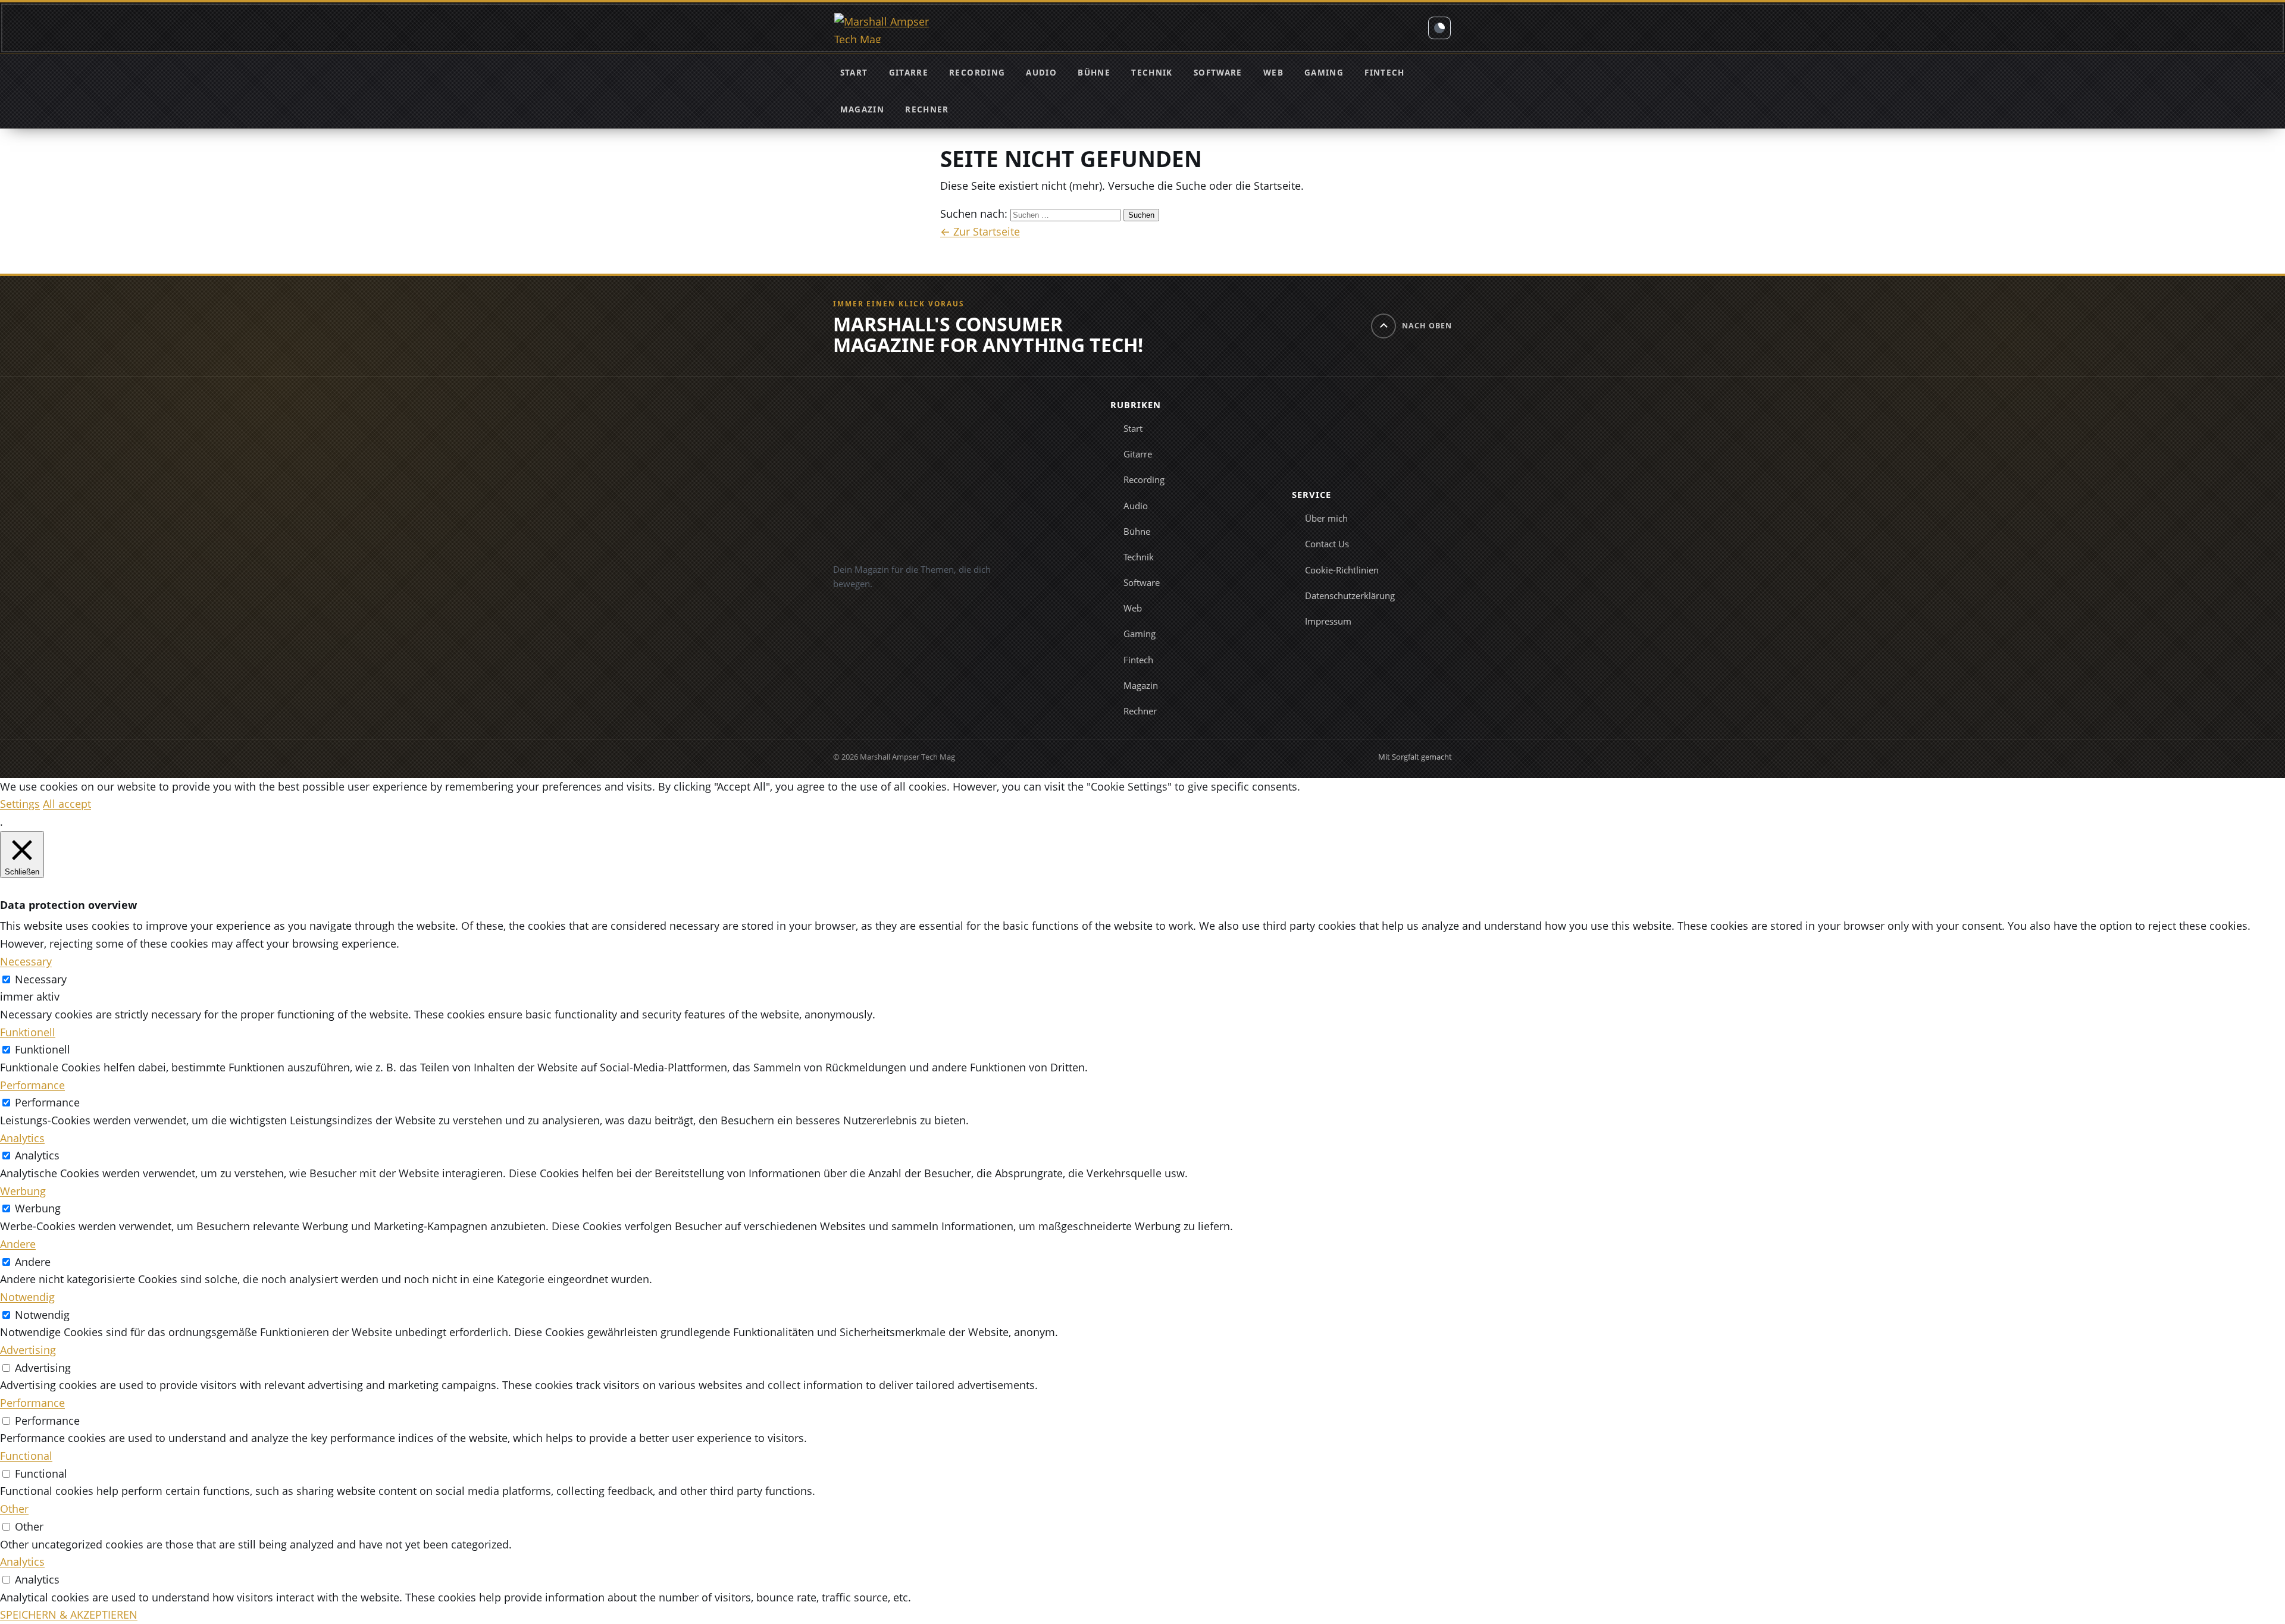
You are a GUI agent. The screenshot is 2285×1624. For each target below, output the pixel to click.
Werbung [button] (23, 1191)
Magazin (862, 109)
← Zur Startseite (980, 231)
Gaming (1324, 73)
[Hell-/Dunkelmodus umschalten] (1439, 28)
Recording (977, 73)
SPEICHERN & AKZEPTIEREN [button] (69, 1614)
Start (854, 73)
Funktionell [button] (28, 1032)
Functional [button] (26, 1456)
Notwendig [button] (27, 1297)
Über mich (1326, 518)
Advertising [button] (28, 1350)
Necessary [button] (26, 961)
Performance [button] (32, 1085)
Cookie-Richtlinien (1342, 570)
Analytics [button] (22, 1138)
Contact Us (1327, 544)
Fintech (1384, 73)
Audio (1041, 73)
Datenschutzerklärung (1350, 595)
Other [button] (14, 1509)
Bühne (1094, 73)
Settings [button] (20, 804)
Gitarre (909, 73)
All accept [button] (67, 804)
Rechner (927, 109)
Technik (1152, 73)
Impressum (1328, 621)
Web (1273, 73)
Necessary (41, 979)
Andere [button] (18, 1244)
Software (1218, 73)
